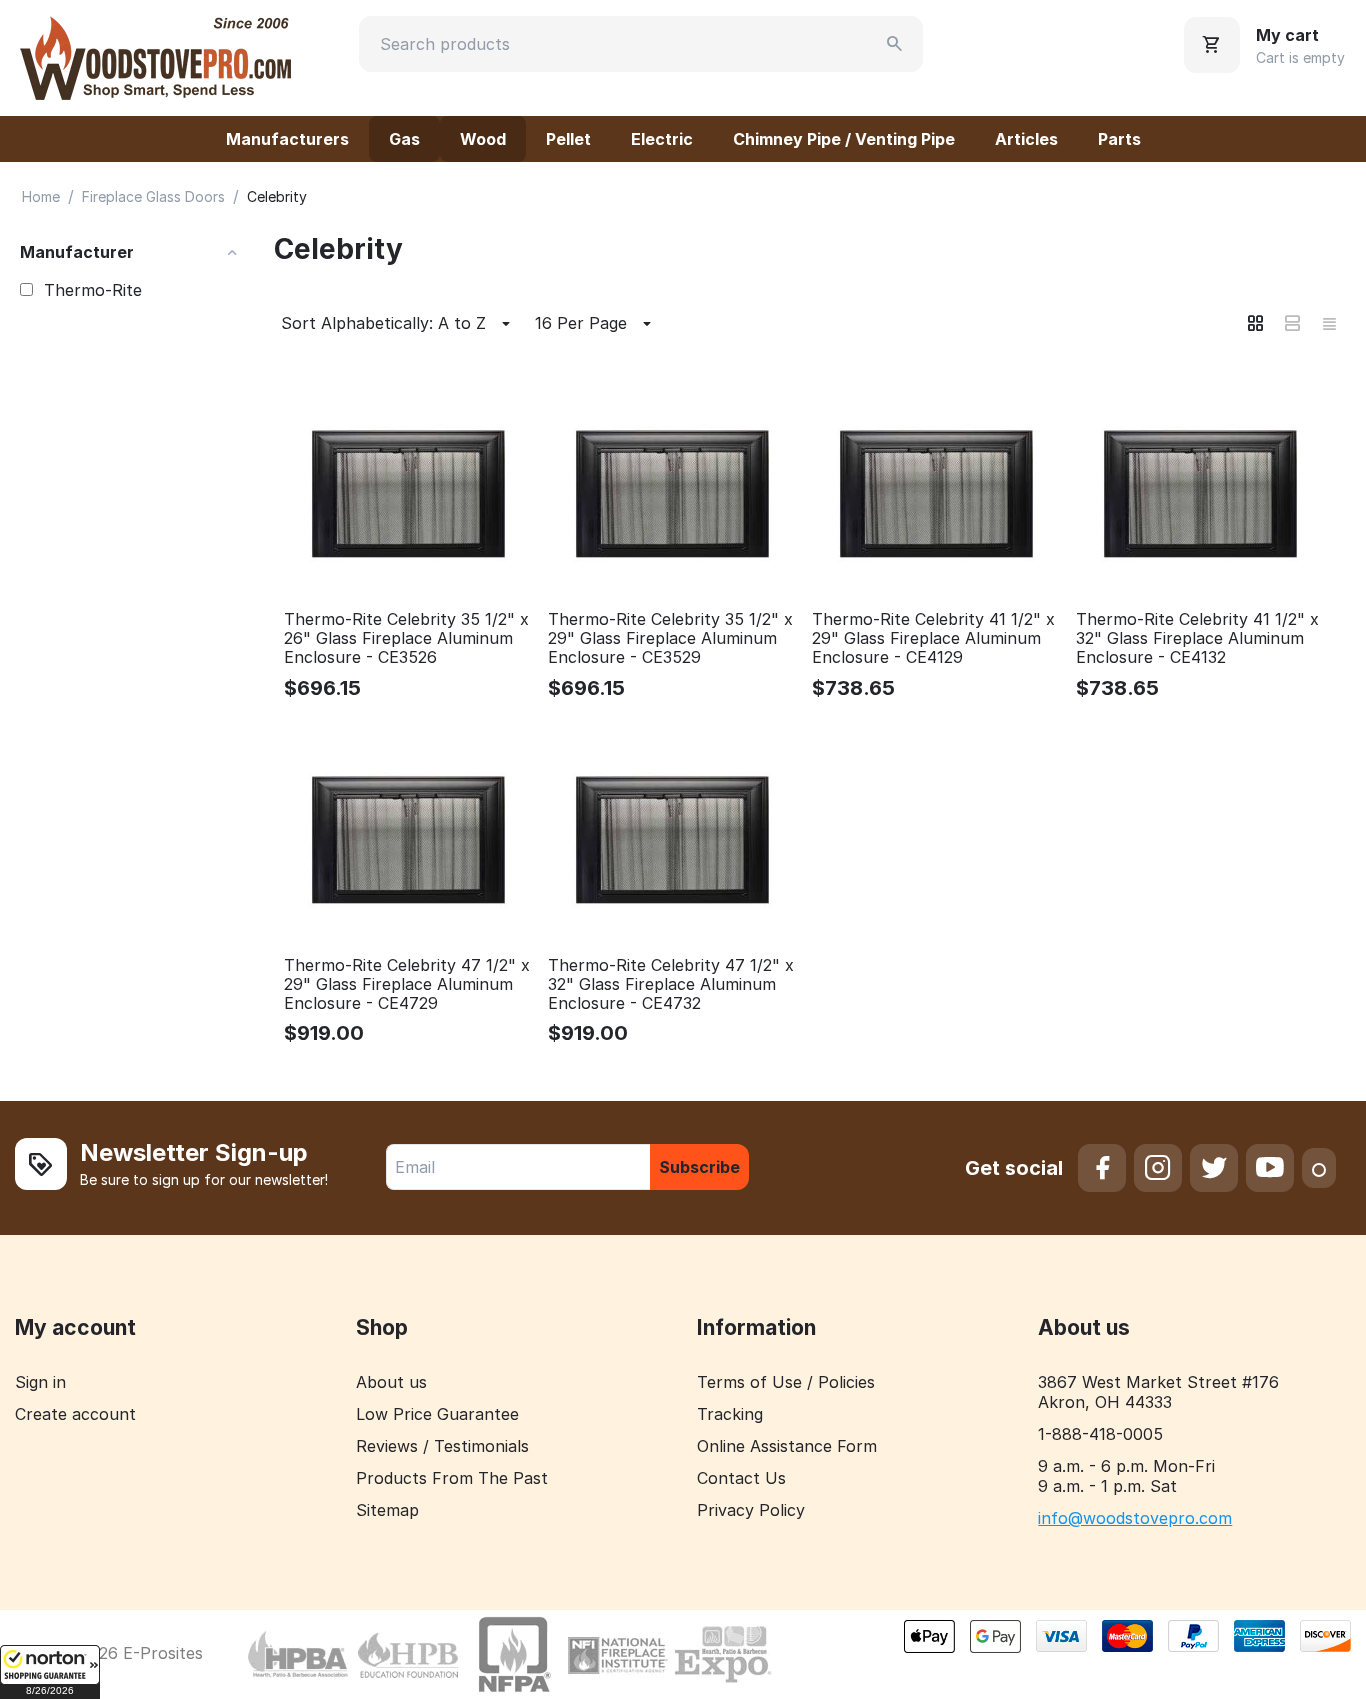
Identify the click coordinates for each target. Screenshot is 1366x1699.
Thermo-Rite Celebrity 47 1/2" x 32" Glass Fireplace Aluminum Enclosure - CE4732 (671, 984)
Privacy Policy (751, 1510)
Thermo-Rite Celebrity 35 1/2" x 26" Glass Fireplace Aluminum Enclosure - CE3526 (406, 638)
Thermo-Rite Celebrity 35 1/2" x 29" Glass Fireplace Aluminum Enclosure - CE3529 (670, 638)
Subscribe (699, 1167)
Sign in (40, 1382)
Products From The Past (452, 1478)
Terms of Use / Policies (786, 1382)
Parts (1119, 139)
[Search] (895, 44)
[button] (50, 1672)
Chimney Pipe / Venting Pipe (844, 139)
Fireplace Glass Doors (153, 196)
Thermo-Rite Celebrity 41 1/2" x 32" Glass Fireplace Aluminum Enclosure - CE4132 (1197, 638)
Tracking (730, 1414)
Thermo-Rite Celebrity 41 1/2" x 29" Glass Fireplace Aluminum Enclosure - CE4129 (933, 638)
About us (391, 1382)
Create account (75, 1414)
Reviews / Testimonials (442, 1446)
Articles (1026, 139)
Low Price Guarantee (437, 1414)
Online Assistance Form (787, 1446)
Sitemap (387, 1510)
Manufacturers (287, 139)
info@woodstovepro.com (1135, 1518)
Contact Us (741, 1478)
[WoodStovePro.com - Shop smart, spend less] (155, 56)
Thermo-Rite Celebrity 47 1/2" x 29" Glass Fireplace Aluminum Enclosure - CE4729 (407, 984)
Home (41, 196)
